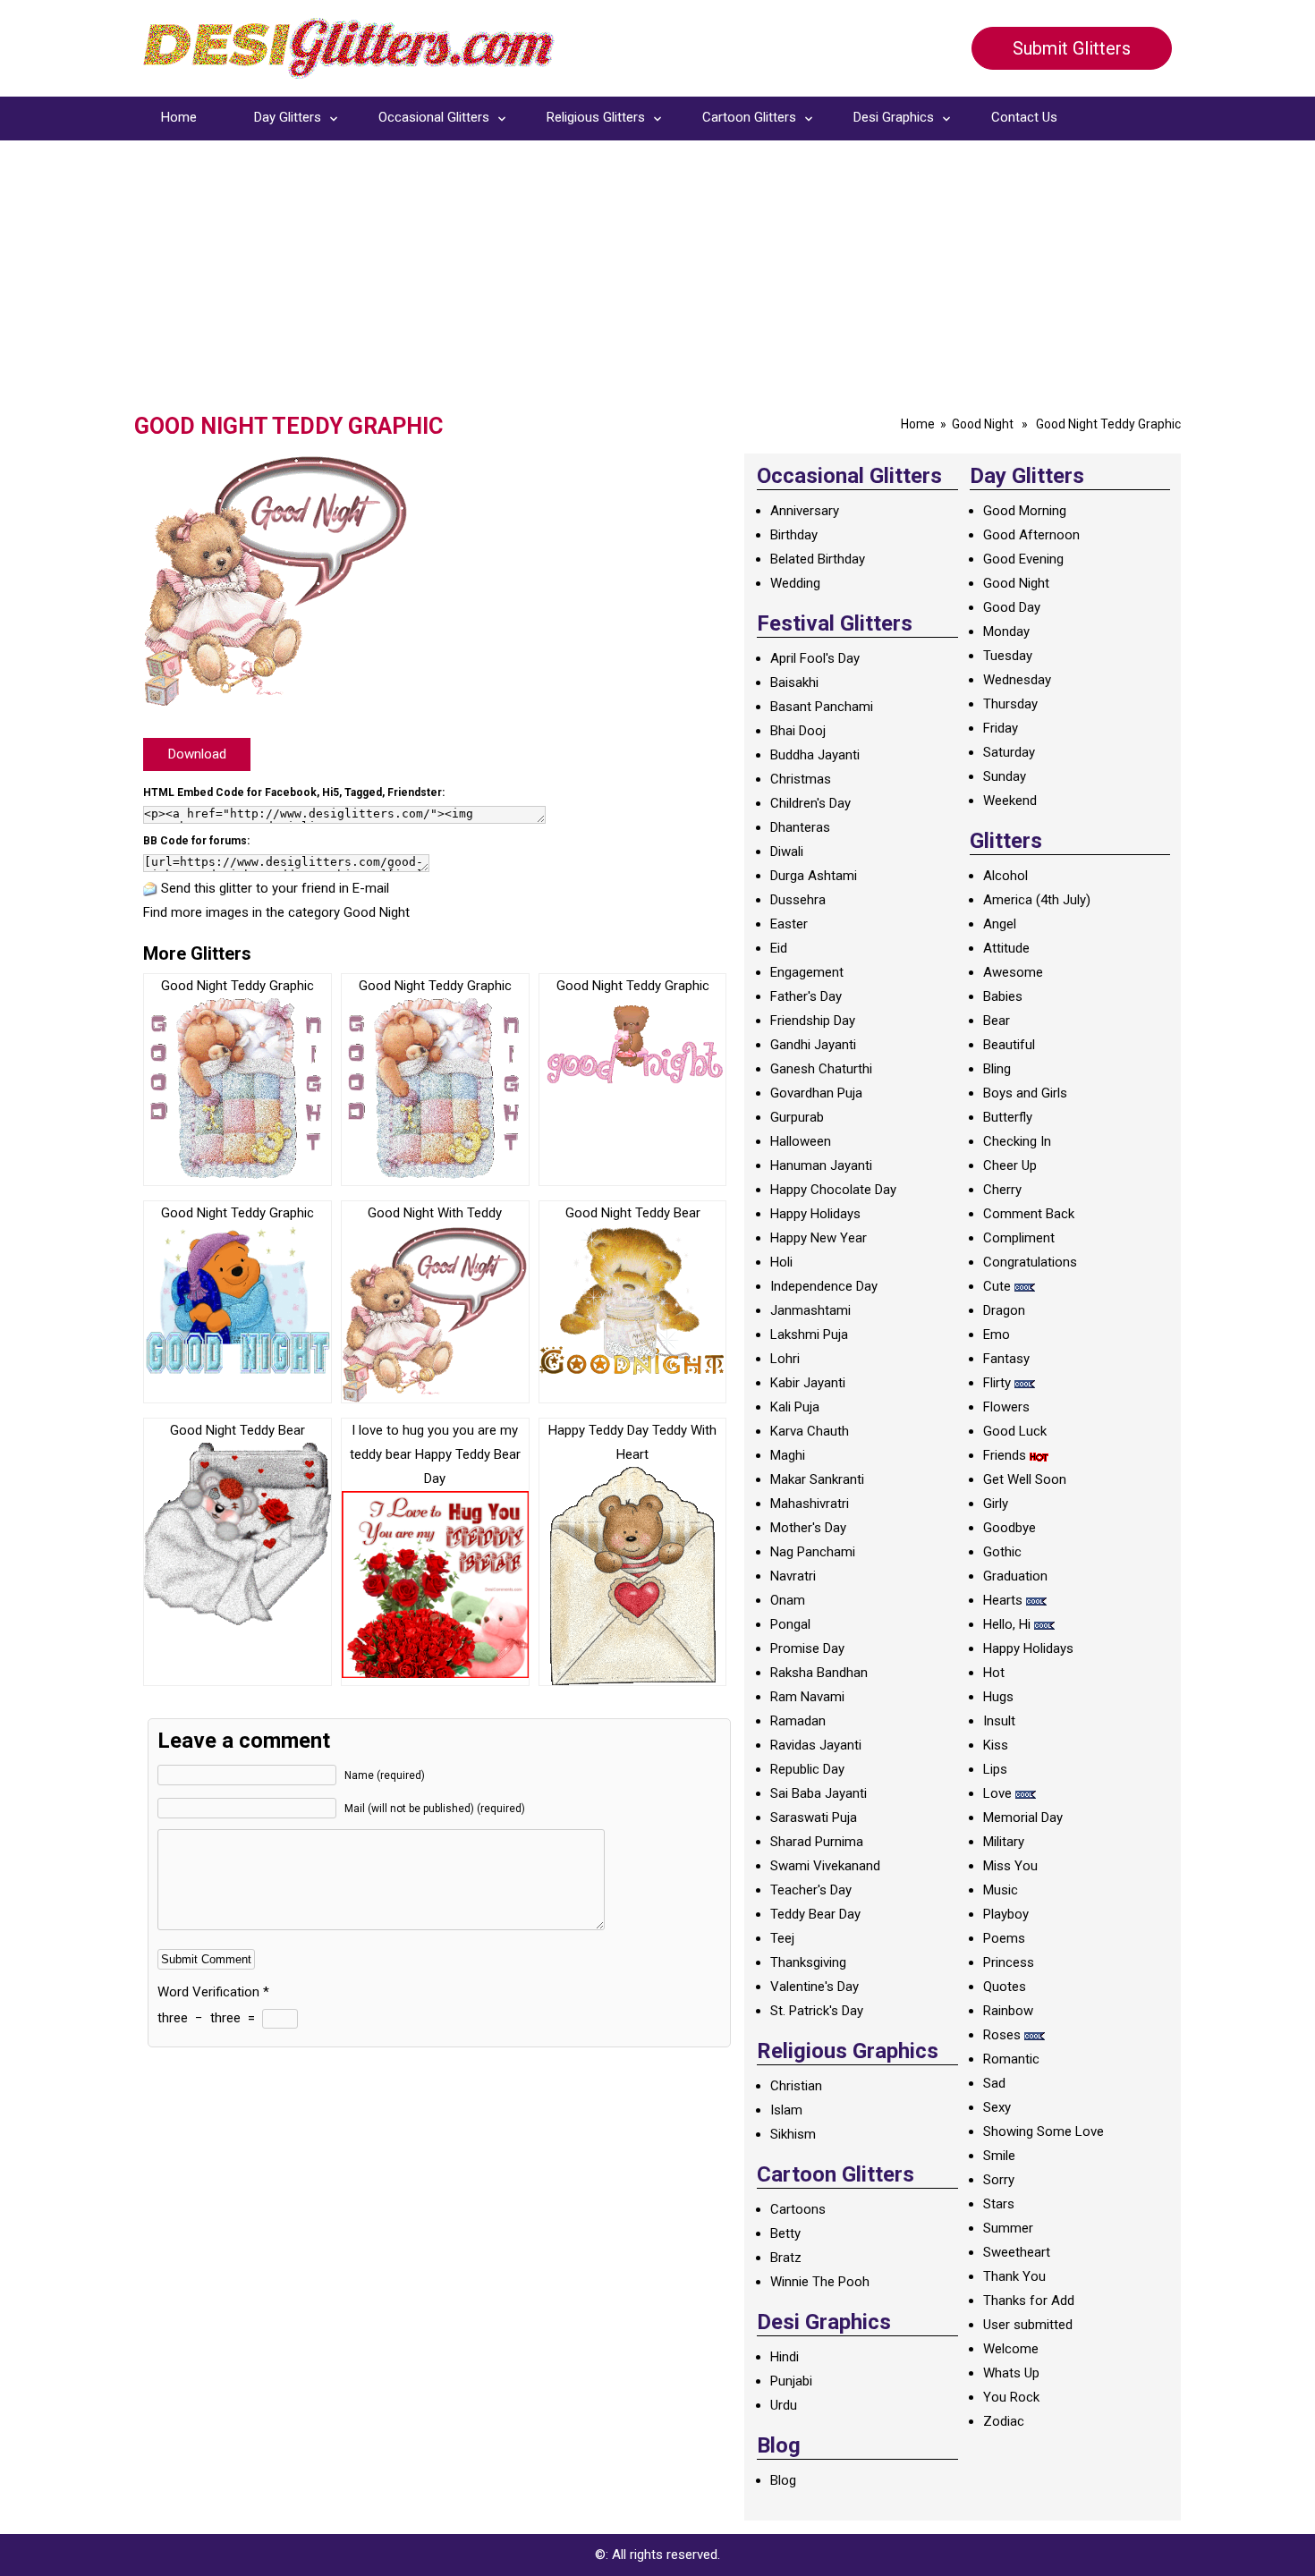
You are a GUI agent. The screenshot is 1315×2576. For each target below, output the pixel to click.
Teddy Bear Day (815, 1914)
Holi (781, 1262)
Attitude (1006, 948)
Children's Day (810, 803)
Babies (1003, 996)
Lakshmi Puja (809, 1335)
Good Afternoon (1031, 535)
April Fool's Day (815, 658)
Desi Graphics (894, 117)
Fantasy (1006, 1359)
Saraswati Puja (814, 1818)
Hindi (785, 2357)
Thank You (1014, 2276)
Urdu (784, 2405)
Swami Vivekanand (825, 1866)
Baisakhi (794, 682)
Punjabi (791, 2381)
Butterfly (1008, 1117)
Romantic (1011, 2059)
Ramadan (798, 1721)
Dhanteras (800, 827)
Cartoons (798, 2209)
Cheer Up (1010, 1165)
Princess (1009, 1962)
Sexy (997, 2107)
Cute (997, 1286)
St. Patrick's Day (817, 2011)
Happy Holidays (815, 1214)
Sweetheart (1017, 2252)
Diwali (787, 852)
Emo (997, 1335)
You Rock (1011, 2397)
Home (179, 117)
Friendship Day (813, 1021)
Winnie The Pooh (820, 2282)
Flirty (997, 1383)
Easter (789, 924)
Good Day (1012, 607)
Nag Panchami (813, 1552)
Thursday (1010, 704)
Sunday (1005, 776)
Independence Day (824, 1286)
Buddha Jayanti (815, 755)
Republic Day (807, 1769)
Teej (782, 1938)
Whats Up (1011, 2373)
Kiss (996, 1745)
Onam (788, 1600)
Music (1001, 1890)
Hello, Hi (1007, 1624)
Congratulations (1030, 1262)
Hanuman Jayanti (821, 1165)
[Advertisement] (657, 279)
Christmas (801, 779)
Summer (1008, 2228)
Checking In (1017, 1141)
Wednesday (1017, 680)
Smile (999, 2156)
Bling (997, 1069)
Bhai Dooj (798, 731)
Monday (1006, 631)
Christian (796, 2086)
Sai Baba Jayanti (819, 1793)
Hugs (998, 1697)
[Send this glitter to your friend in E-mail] (150, 888)
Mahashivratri (810, 1504)
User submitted (1028, 2325)
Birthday (794, 535)
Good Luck (1015, 1431)
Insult (999, 1721)
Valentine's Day (814, 1987)
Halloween (801, 1141)
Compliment (1019, 1238)
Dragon (1004, 1310)
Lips (995, 1769)
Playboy (1006, 1914)
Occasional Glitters (434, 117)
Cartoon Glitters (749, 117)
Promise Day (807, 1648)
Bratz (786, 2258)
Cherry (1002, 1190)
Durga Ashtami (814, 876)
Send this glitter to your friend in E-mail (275, 888)
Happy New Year (819, 1238)
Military (1004, 1842)
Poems (1004, 1938)
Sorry (999, 2180)
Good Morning (1025, 511)
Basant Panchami (822, 707)
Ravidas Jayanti (816, 1745)
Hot (994, 1673)
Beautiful (1009, 1045)
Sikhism (793, 2134)
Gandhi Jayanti (813, 1045)
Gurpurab (797, 1117)
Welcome (1011, 2349)
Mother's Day (808, 1528)
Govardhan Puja (816, 1093)
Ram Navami (807, 1697)
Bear (997, 1021)
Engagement (807, 972)
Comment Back (1029, 1214)
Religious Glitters (596, 117)
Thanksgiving (808, 1962)
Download (197, 754)
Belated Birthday (818, 559)
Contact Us (1024, 117)
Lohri (785, 1359)
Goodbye (1010, 1528)
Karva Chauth (810, 1431)
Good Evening (1023, 559)
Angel (1000, 924)
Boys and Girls (1025, 1093)
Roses (1002, 2035)
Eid (779, 948)
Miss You (1010, 1866)
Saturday (1009, 752)
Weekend (1010, 801)
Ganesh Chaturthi (821, 1069)
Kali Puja (795, 1407)
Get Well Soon (1025, 1479)
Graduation (1015, 1576)
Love (997, 1793)
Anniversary (805, 511)
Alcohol (1005, 876)
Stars (999, 2204)
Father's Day (806, 996)
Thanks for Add (1029, 2301)
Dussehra (798, 900)
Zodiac (1004, 2421)
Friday (1001, 728)
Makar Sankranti (817, 1479)
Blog (783, 2480)
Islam (786, 2110)
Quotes (1005, 1987)
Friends (1005, 1455)
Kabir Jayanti (808, 1383)
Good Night (983, 424)
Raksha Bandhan (819, 1673)
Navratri (793, 1576)
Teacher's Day (811, 1890)
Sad (994, 2083)
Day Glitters (288, 117)
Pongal (790, 1624)
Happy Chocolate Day (833, 1190)
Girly (996, 1504)
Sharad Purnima (817, 1842)
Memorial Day (1023, 1818)
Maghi (788, 1455)
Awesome (1013, 972)
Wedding (795, 583)
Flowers (1006, 1407)
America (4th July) (1037, 900)
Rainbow (1008, 2011)
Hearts (1003, 1600)
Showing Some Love (1044, 2131)
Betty (785, 2233)
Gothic (1002, 1552)
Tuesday (1008, 656)
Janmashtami (810, 1310)
